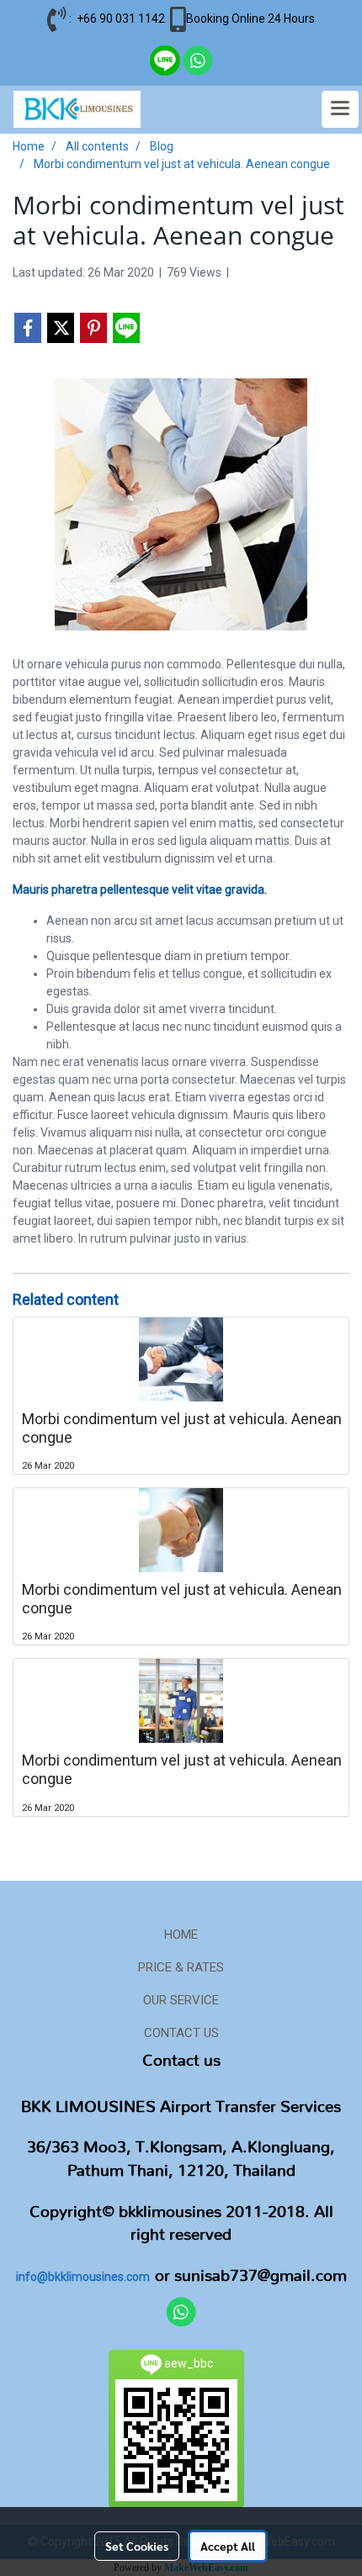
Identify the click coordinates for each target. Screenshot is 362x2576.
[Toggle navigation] (340, 109)
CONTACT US (181, 2033)
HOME (181, 1935)
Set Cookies (137, 2546)
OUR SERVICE (181, 2000)
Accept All (228, 2546)
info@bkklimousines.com (83, 2277)
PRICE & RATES (181, 1967)
